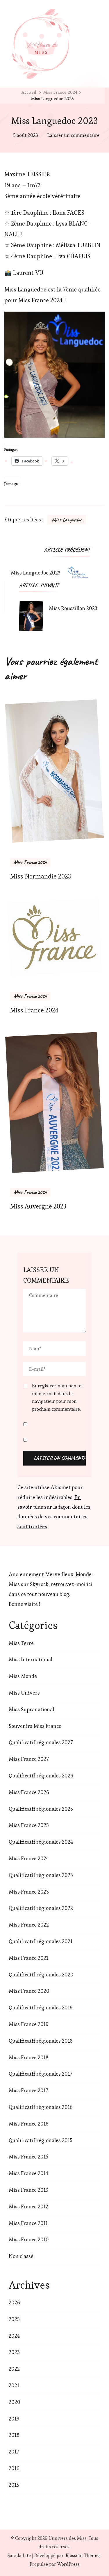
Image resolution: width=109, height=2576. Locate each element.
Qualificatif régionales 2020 (41, 1975)
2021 (14, 2385)
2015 (14, 2485)
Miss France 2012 (28, 2206)
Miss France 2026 (29, 1792)
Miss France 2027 (29, 1759)
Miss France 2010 (29, 2239)
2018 (14, 2435)
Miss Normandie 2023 (41, 876)
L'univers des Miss (68, 2538)
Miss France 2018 (29, 2057)
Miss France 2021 (28, 1958)
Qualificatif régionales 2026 (41, 1776)
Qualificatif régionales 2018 (41, 2041)
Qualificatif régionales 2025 (41, 1809)
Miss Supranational (31, 1709)
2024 (14, 2336)
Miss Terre (21, 1643)
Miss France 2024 (30, 862)
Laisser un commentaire (73, 136)
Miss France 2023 (29, 1892)
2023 (14, 2352)
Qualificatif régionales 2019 (41, 2007)
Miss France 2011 (28, 2223)
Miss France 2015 (28, 2157)
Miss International (31, 1659)
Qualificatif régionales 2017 (40, 2074)
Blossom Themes (83, 2555)
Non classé (21, 2256)
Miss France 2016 (29, 2124)
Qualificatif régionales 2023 (41, 1875)
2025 (14, 2319)
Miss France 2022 (29, 1925)
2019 (14, 2419)
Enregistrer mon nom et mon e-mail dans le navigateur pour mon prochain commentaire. (58, 1397)
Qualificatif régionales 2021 (41, 1941)
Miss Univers (24, 1693)
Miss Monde (23, 1676)
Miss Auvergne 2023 (38, 1206)
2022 (14, 2369)
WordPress (68, 2564)
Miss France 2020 (29, 1991)
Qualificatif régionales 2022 (41, 1908)
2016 (14, 2468)
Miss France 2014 (28, 2173)
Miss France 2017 (28, 2090)
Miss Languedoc (67, 520)
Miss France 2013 (28, 2190)
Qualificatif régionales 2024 (41, 1842)
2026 (14, 2302)
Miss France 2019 (29, 2024)
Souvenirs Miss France (35, 1726)
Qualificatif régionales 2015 (41, 2140)
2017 (14, 2452)
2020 (15, 2402)
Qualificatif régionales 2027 (41, 1742)
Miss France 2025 (29, 1825)
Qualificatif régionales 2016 (41, 2107)
